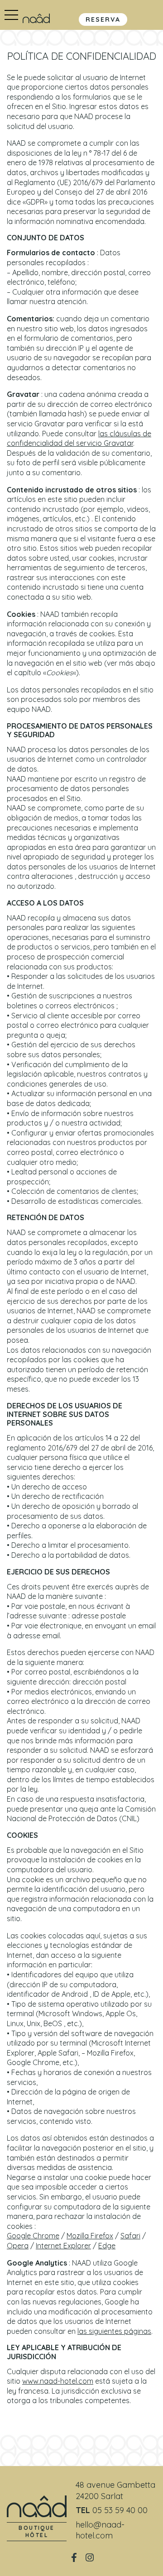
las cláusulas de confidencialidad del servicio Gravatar (79, 439)
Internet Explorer (63, 2246)
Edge (107, 2246)
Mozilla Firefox (90, 2236)
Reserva (103, 19)
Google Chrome (33, 2236)
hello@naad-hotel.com (100, 2530)
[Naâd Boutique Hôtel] (36, 18)
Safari (130, 2236)
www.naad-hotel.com (58, 2381)
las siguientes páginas (114, 2331)
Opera (18, 2246)
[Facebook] (74, 2557)
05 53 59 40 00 (120, 2510)
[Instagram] (89, 2557)
